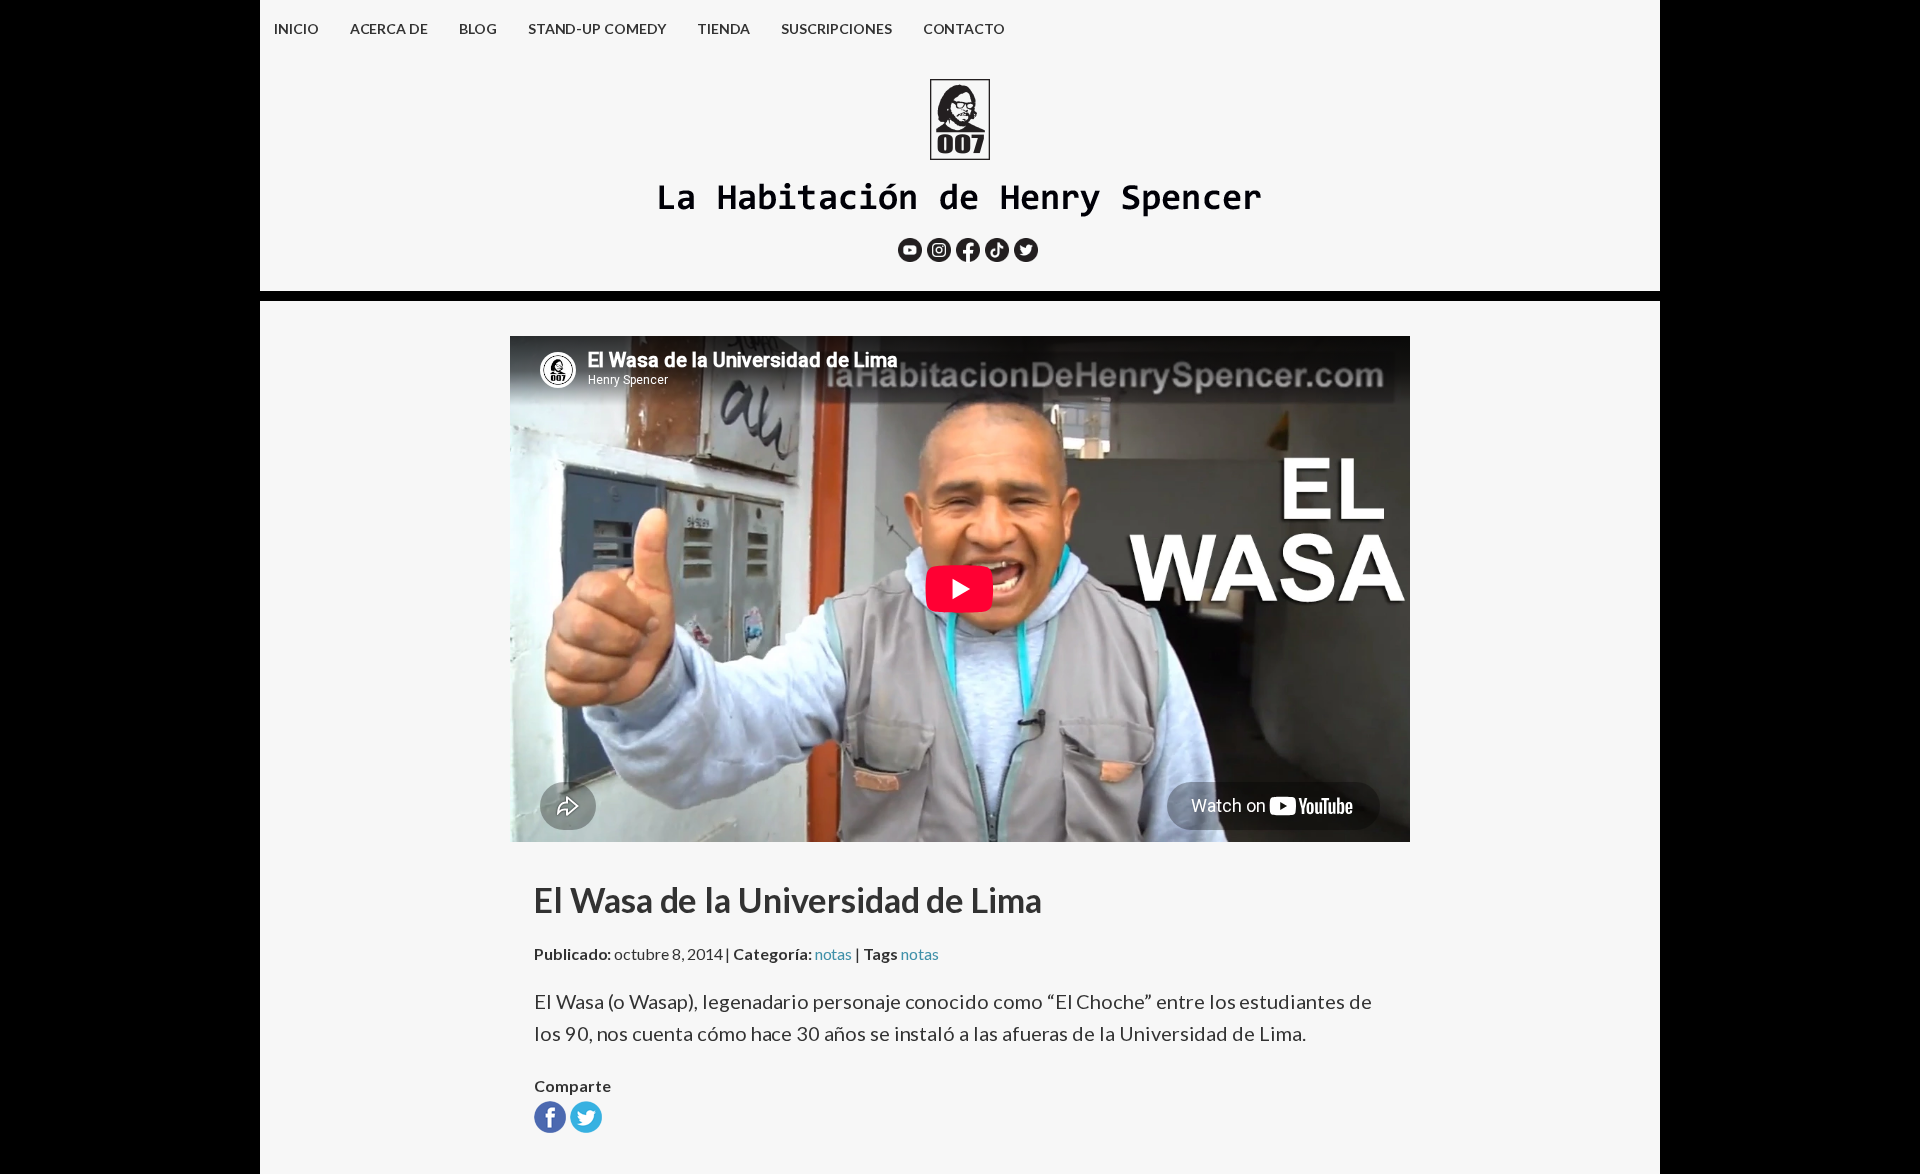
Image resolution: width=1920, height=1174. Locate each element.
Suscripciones (836, 28)
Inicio (296, 28)
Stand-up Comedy (597, 28)
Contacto (964, 28)
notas (834, 953)
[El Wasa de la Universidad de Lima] (550, 1125)
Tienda (724, 28)
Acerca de (389, 28)
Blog (478, 28)
